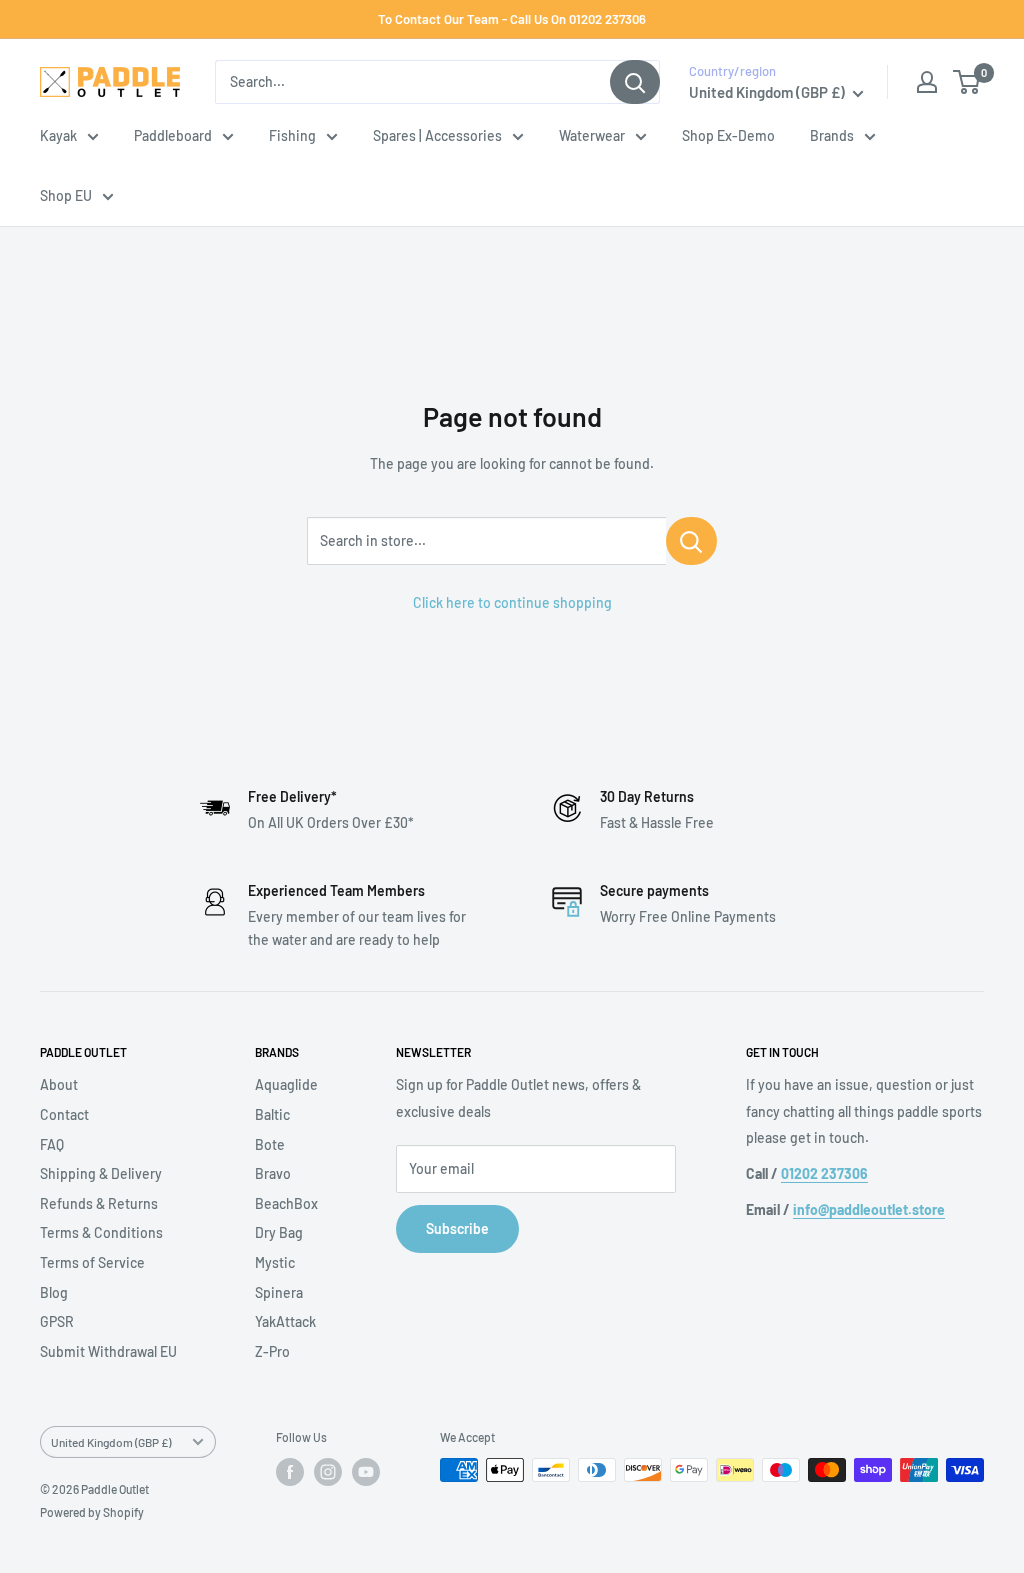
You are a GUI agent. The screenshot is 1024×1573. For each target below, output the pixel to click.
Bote (270, 1144)
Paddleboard (173, 135)
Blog (54, 1292)
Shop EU (66, 195)
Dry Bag (279, 1232)
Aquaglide (286, 1084)
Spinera (279, 1292)
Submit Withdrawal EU (108, 1351)
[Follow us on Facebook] (290, 1472)
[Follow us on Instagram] (328, 1472)
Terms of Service (92, 1262)
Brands (832, 135)
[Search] (635, 82)
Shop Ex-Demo (728, 135)
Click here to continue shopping (512, 602)
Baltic (272, 1114)
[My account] (927, 82)
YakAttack (285, 1321)
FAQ (52, 1144)
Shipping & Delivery (101, 1173)
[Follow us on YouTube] (366, 1472)
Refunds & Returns (99, 1203)
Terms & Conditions (101, 1232)
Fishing (292, 135)
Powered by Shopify (92, 1512)
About (59, 1084)
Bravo (273, 1173)
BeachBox (286, 1203)
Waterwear (592, 135)
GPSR (57, 1321)
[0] (967, 82)
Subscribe (457, 1228)
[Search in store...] (691, 541)
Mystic (275, 1262)
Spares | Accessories (437, 135)
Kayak (58, 135)
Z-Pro (272, 1351)
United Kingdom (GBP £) (111, 1442)
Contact (64, 1114)
